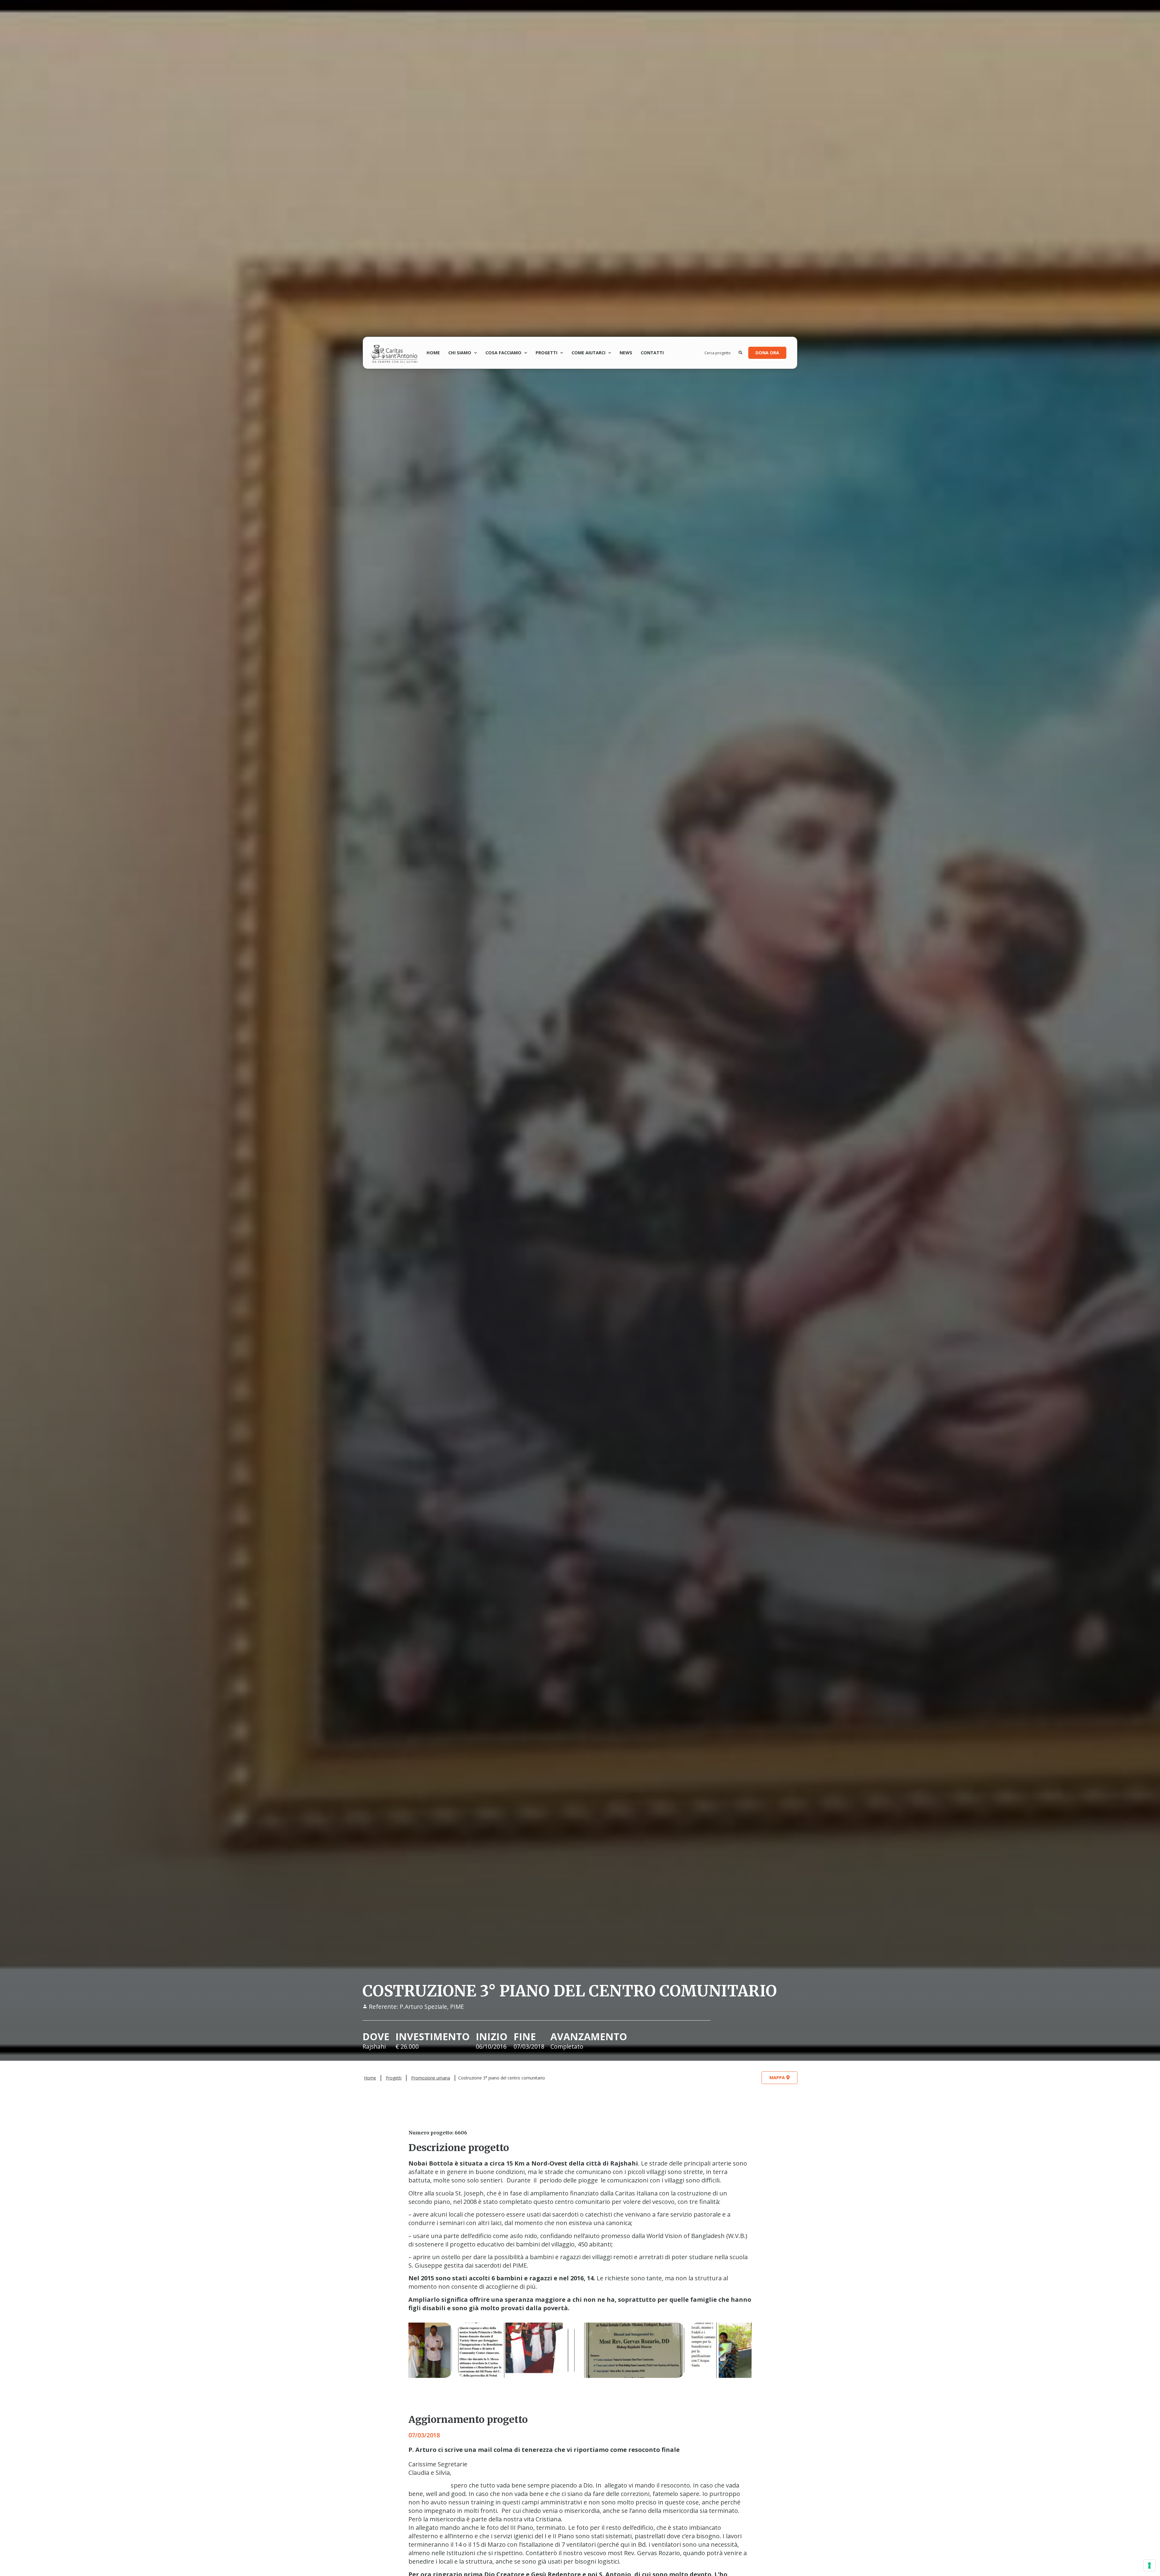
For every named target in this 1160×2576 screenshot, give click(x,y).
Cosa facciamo (503, 353)
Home (433, 353)
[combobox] (722, 353)
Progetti (394, 2078)
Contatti (652, 353)
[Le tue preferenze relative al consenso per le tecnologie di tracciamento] (1149, 2565)
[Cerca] (740, 353)
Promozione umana (431, 2078)
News (626, 353)
